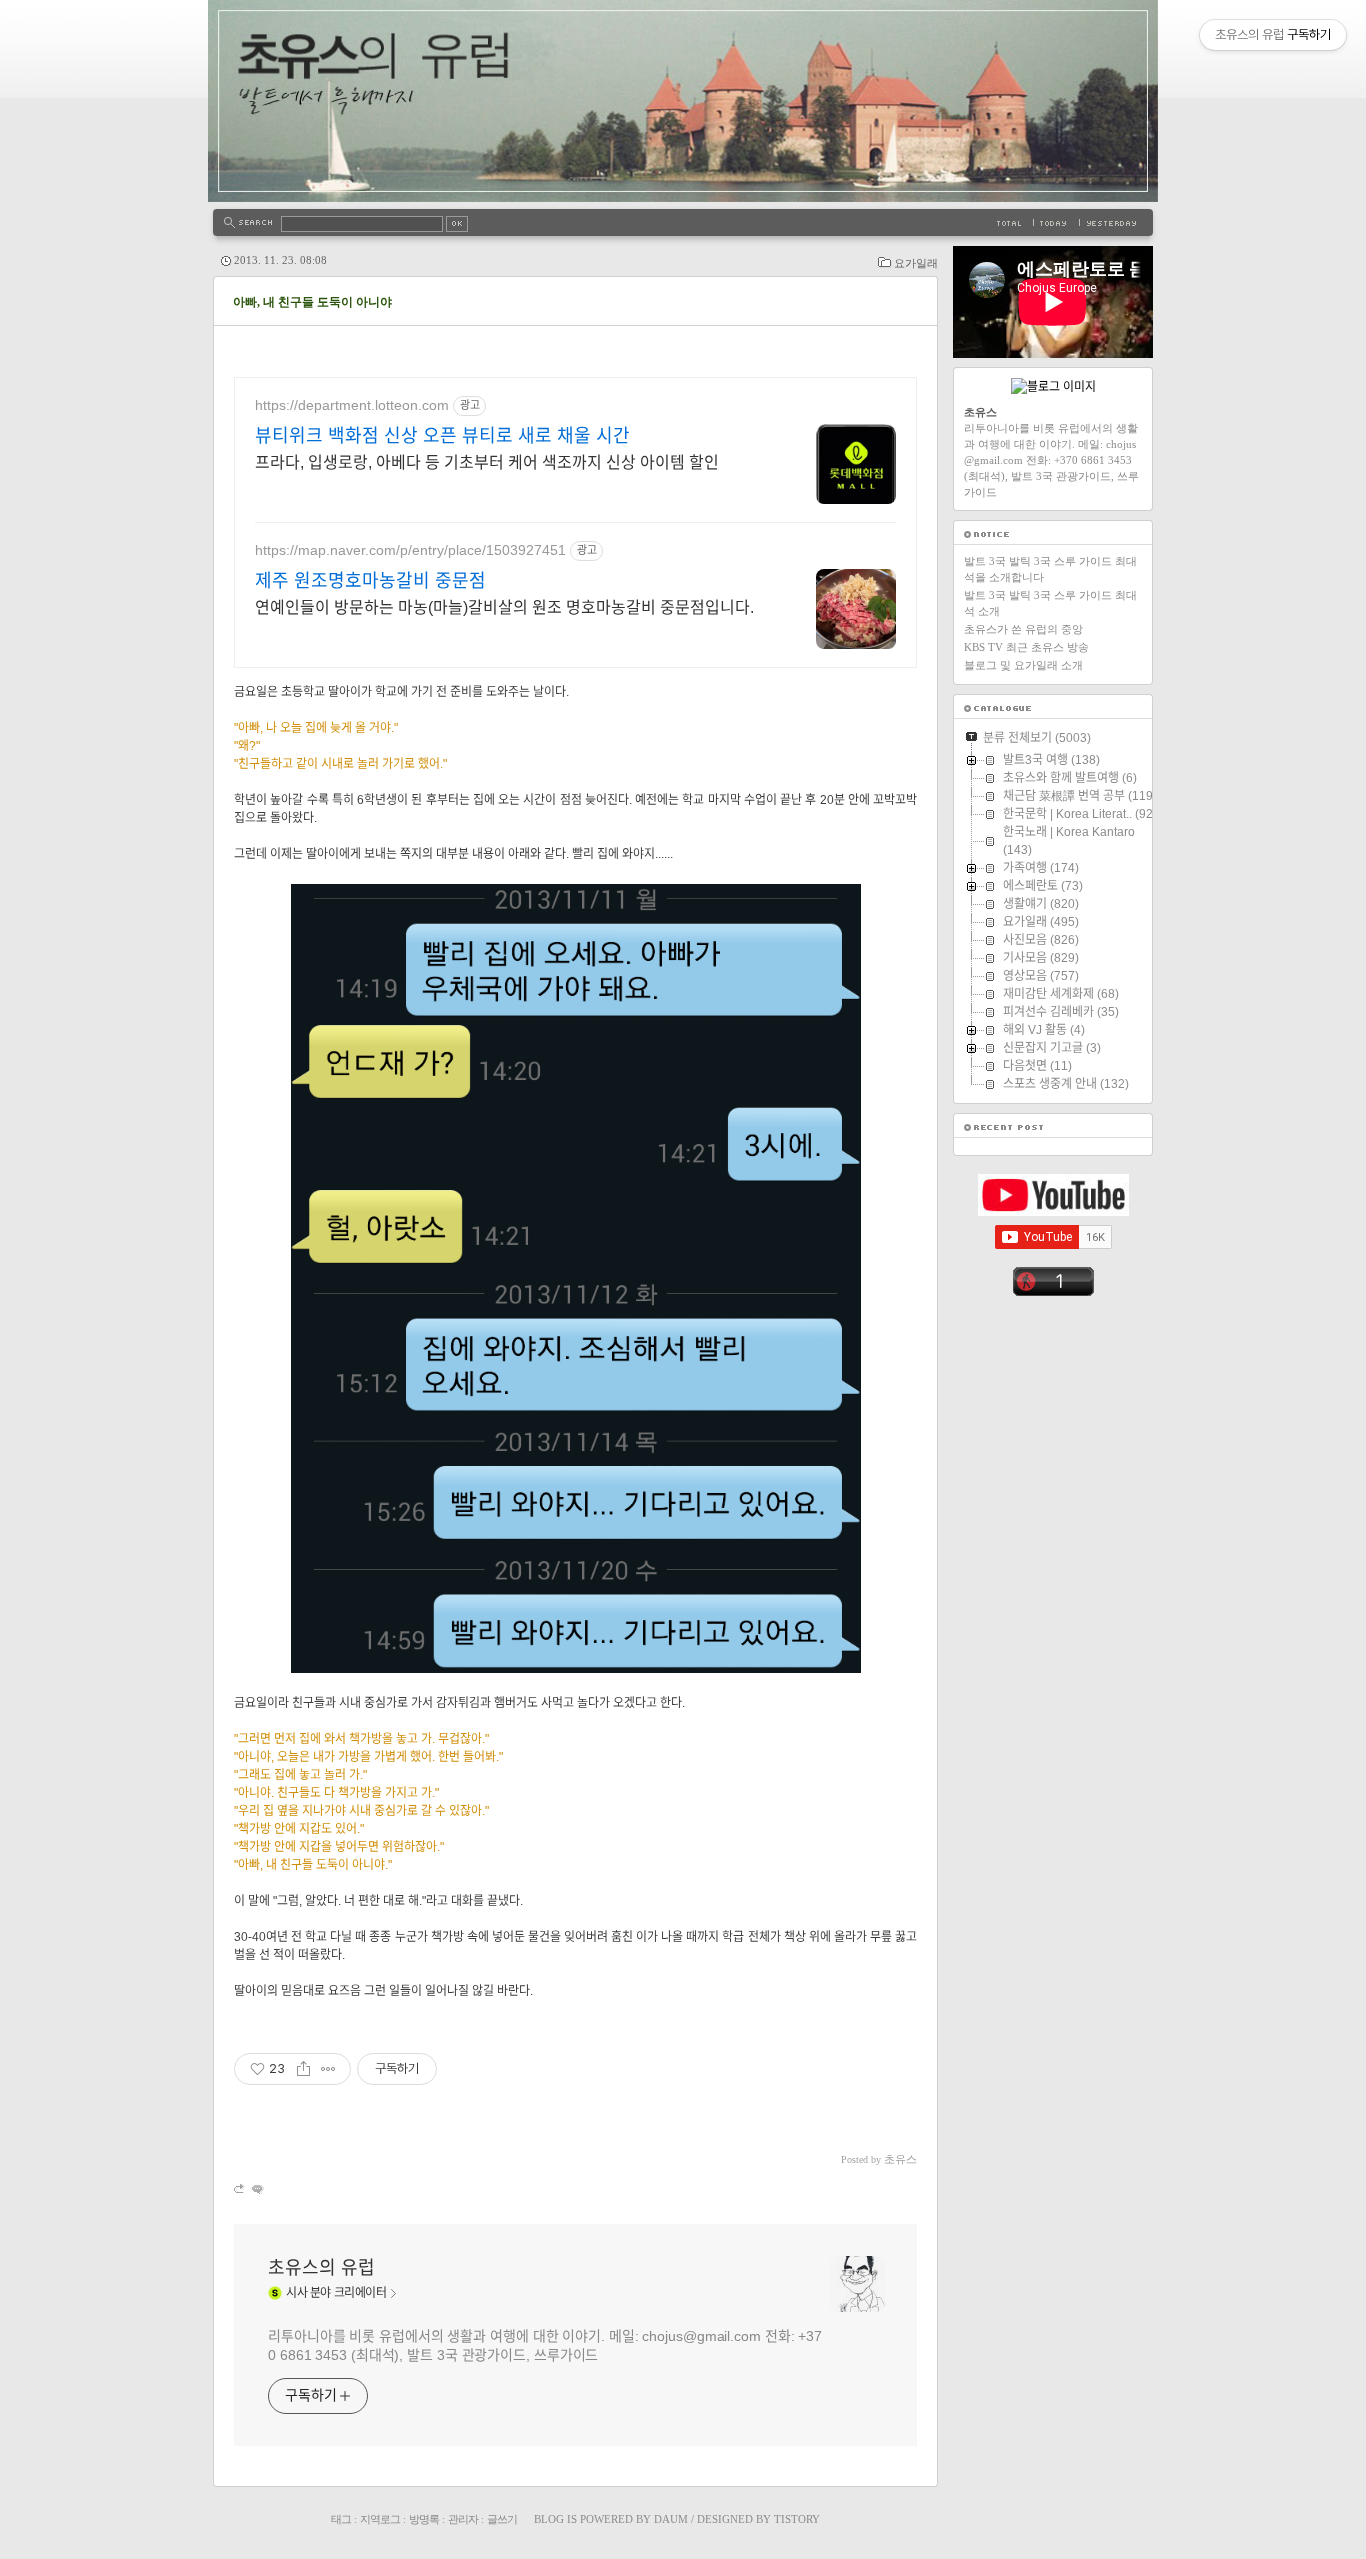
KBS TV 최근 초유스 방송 (1026, 647)
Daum (671, 2519)
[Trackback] (240, 2188)
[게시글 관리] (328, 2069)
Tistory (797, 2519)
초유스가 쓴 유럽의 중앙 (1023, 629)
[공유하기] (303, 2069)
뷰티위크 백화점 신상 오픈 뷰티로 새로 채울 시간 (442, 436)
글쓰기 (502, 2519)
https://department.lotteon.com (352, 405)
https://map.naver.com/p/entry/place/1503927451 (410, 550)
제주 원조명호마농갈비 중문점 (370, 581)
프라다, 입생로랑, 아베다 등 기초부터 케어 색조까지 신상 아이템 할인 (487, 462)
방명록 (424, 2519)
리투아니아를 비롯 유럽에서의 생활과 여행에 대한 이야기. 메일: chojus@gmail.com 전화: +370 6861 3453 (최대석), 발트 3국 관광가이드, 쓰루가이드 (545, 2345)
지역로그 (380, 2519)
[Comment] (256, 2188)
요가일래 (916, 263)
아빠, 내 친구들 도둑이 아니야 (312, 302)
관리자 (463, 2519)
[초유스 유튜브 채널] (1053, 1212)
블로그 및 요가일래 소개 (1023, 665)
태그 (341, 2519)
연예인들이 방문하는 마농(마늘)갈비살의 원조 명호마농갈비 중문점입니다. (504, 607)
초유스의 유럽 (321, 2268)
